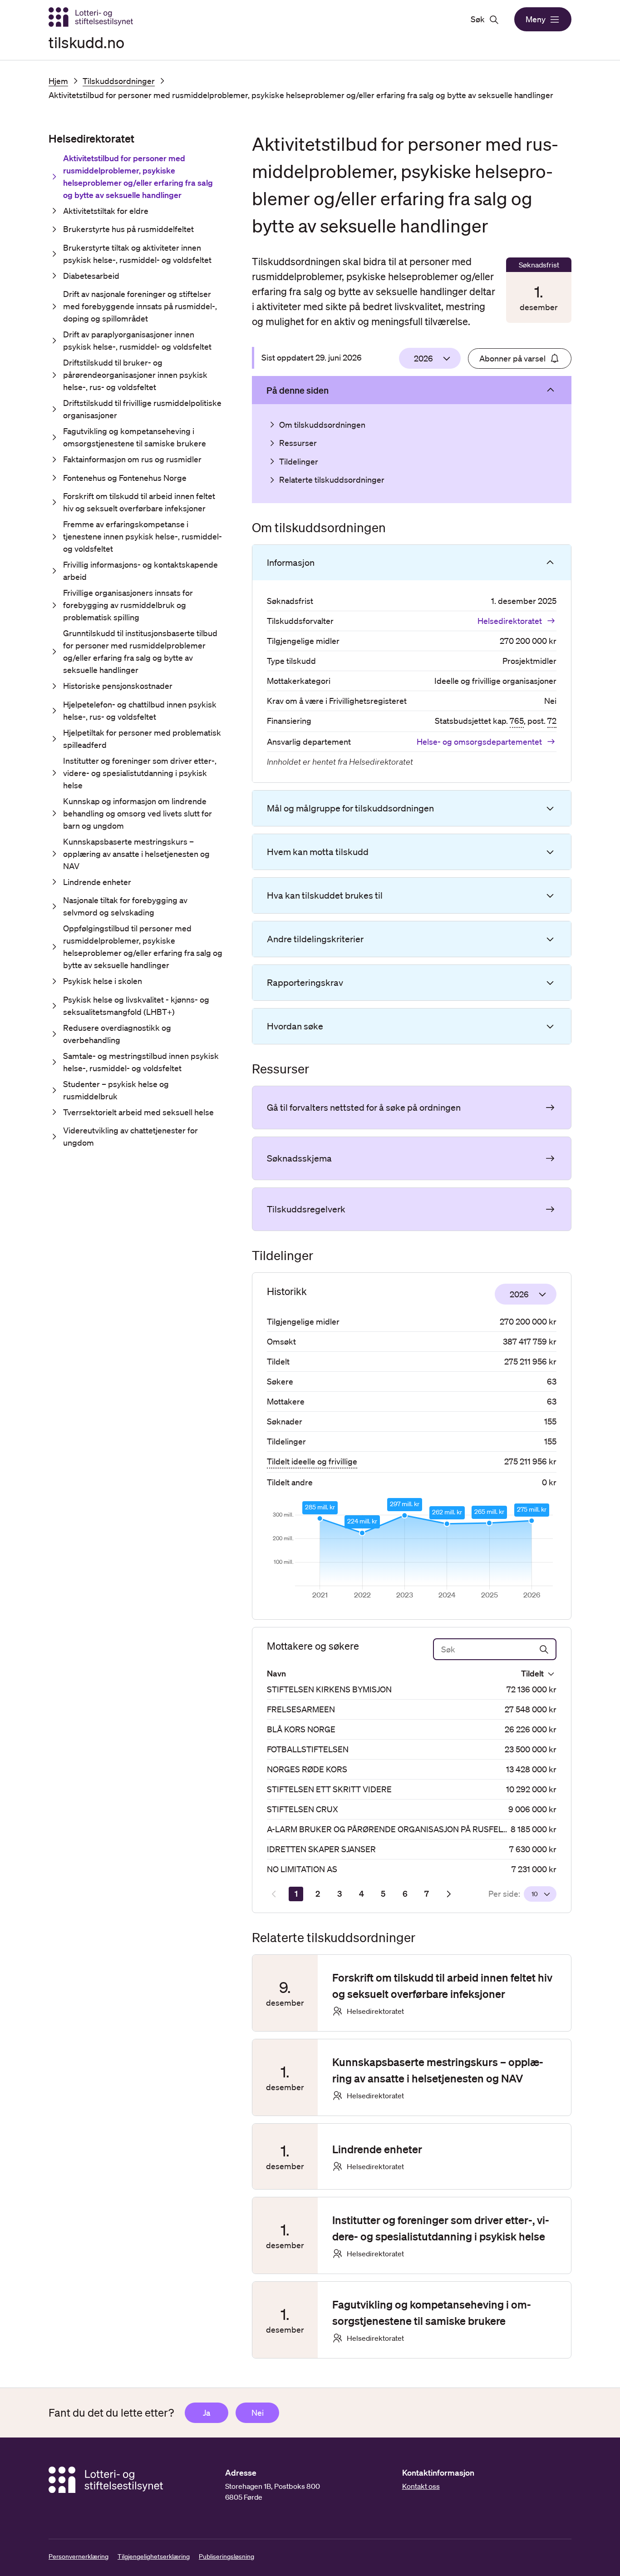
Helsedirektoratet (510, 621)
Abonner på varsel (512, 358)
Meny (536, 19)
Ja (207, 2413)
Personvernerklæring (79, 2556)
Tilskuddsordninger (119, 81)
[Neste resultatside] (448, 1894)
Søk (478, 19)
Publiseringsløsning (226, 2556)
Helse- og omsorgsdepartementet (479, 742)
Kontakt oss (421, 2486)
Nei (258, 2413)
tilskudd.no (86, 42)
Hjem (58, 81)
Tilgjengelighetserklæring (154, 2556)
